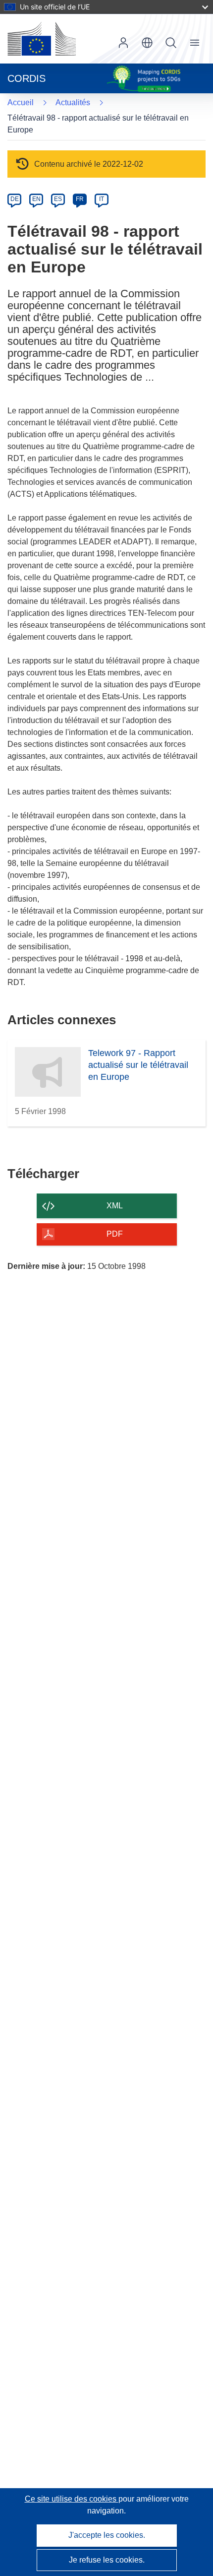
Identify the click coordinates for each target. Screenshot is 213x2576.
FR (80, 199)
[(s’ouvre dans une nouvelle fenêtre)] (42, 39)
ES (58, 199)
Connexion (123, 43)
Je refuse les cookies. (107, 2560)
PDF (115, 1234)
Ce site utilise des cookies (72, 2499)
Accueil (21, 102)
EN (36, 199)
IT (102, 199)
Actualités (73, 102)
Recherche (171, 43)
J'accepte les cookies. (107, 2535)
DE (15, 199)
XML (115, 1206)
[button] (147, 43)
